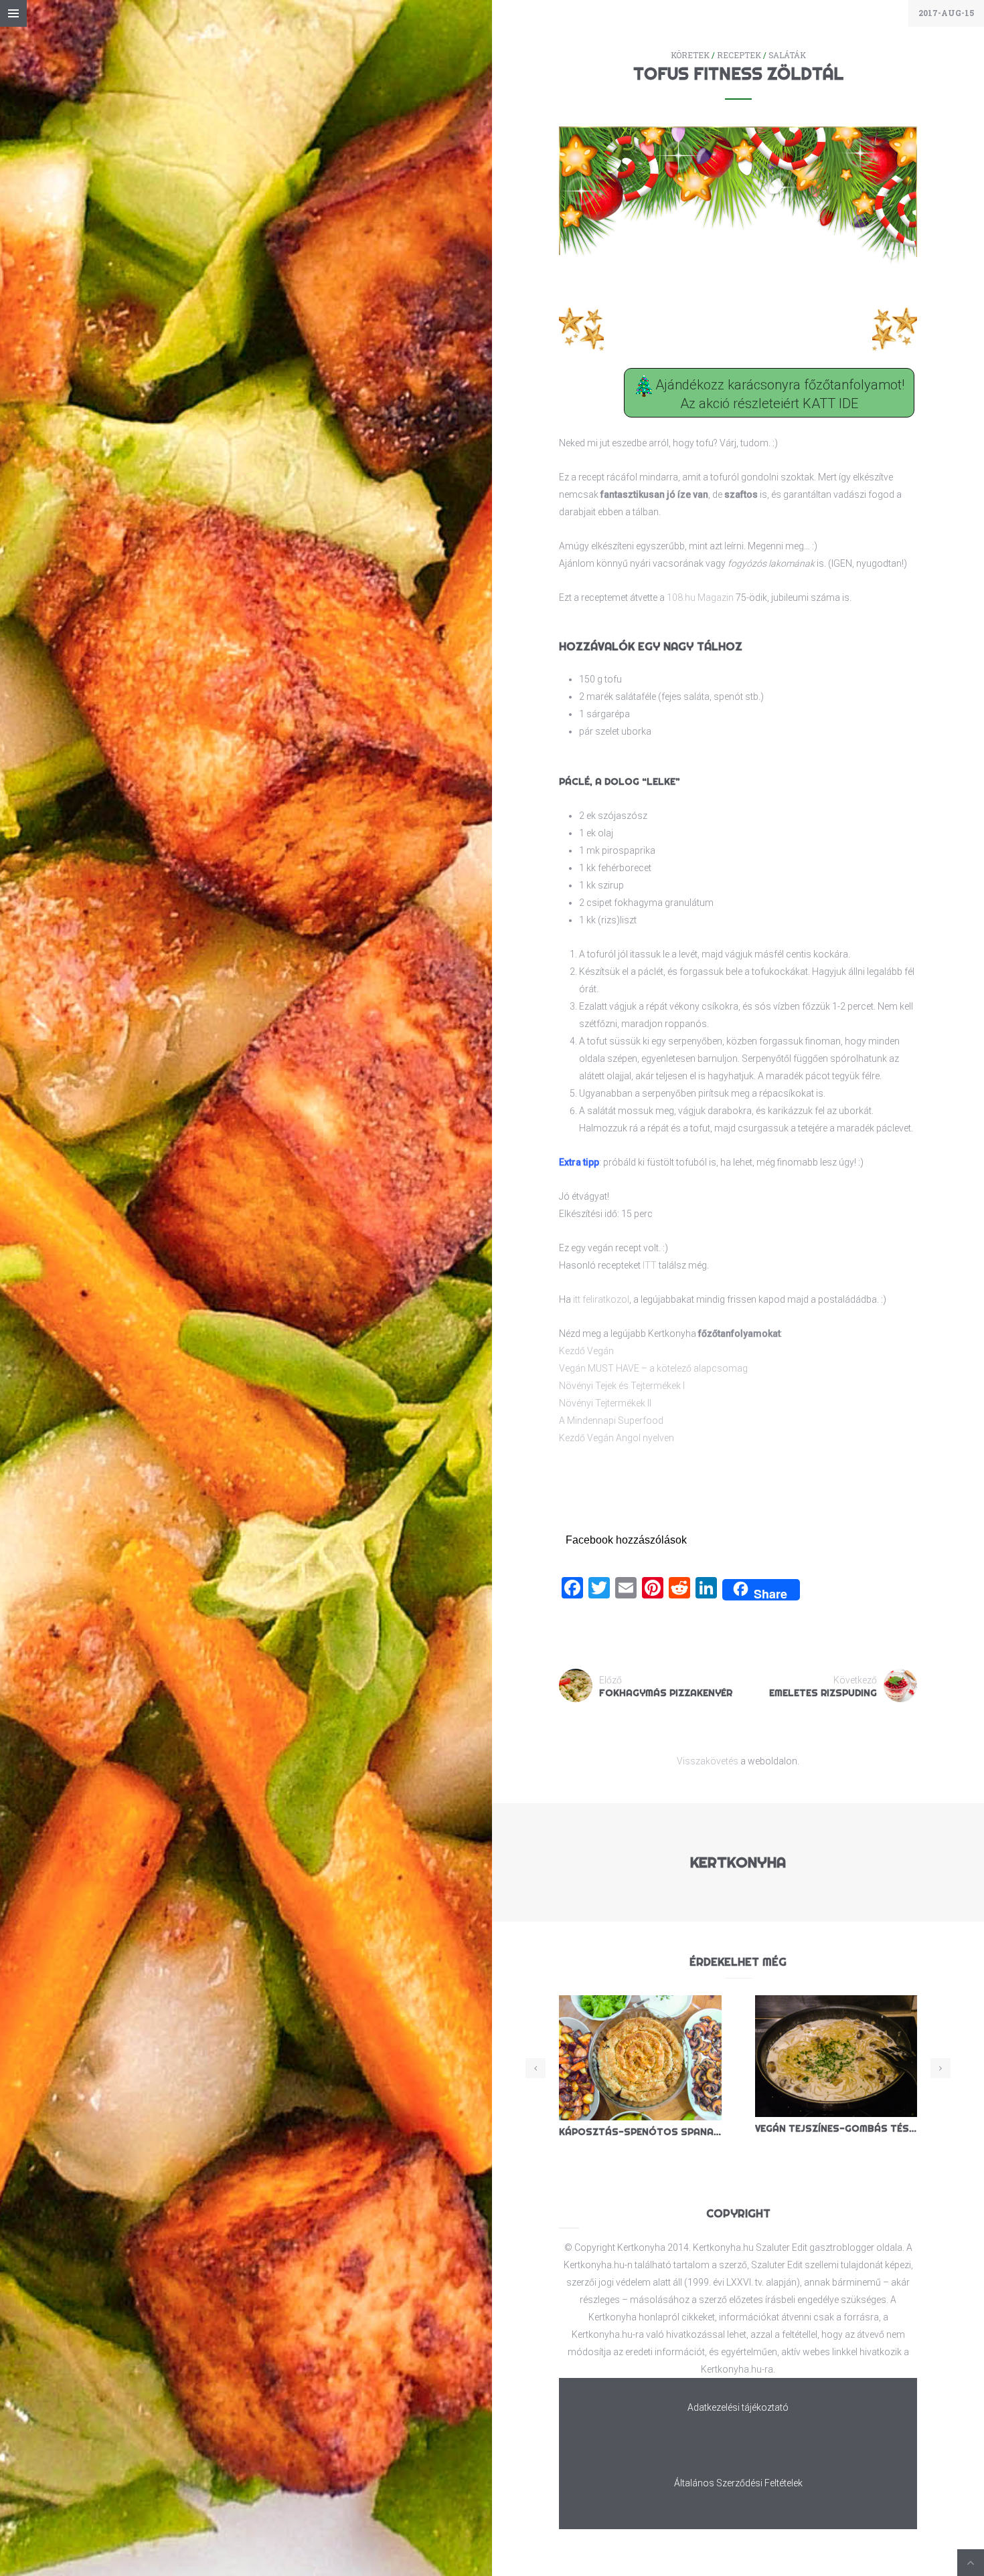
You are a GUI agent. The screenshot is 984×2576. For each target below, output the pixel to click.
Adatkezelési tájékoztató (738, 2407)
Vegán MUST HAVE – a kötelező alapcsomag (653, 1368)
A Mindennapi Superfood (611, 1420)
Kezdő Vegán (586, 1351)
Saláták (787, 55)
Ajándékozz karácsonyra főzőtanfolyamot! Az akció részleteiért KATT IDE (778, 395)
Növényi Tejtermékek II (605, 1403)
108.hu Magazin (700, 597)
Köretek (690, 55)
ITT (650, 1265)
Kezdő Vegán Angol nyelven (617, 1438)
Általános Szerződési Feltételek (738, 2483)
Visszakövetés (708, 1761)
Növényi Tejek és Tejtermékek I (622, 1386)
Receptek (739, 55)
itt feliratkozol (601, 1299)
